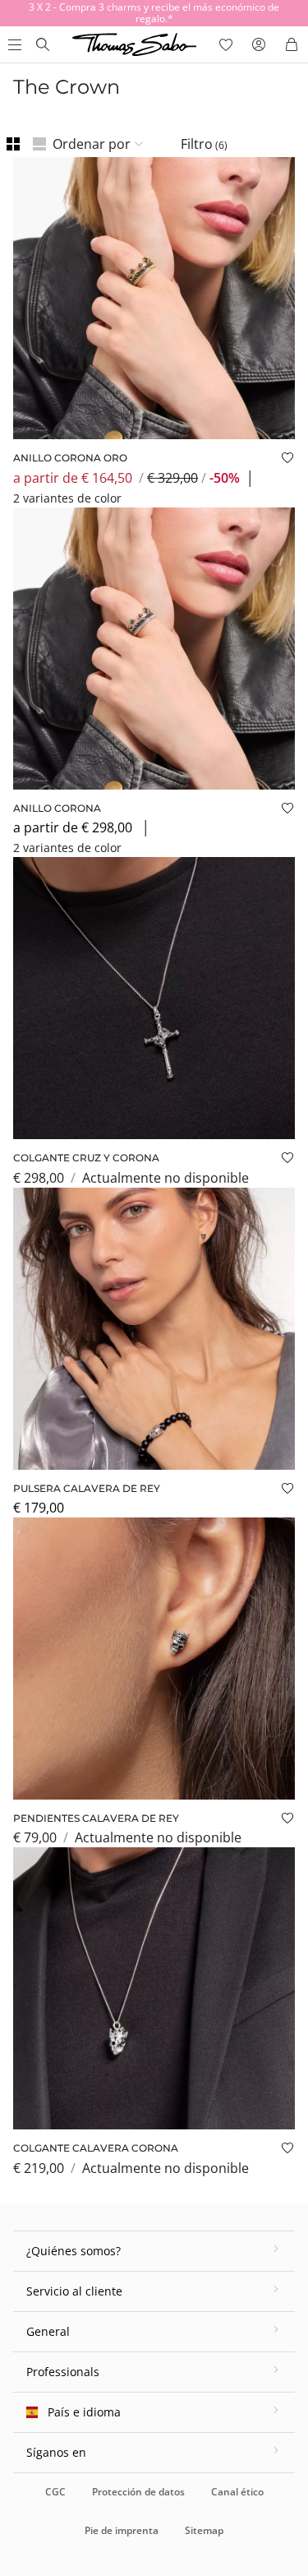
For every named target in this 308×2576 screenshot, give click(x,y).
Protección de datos (138, 2492)
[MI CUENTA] (259, 44)
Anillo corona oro (70, 458)
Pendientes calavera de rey (96, 1818)
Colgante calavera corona (96, 2148)
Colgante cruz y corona (86, 1158)
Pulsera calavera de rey (87, 1488)
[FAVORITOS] (226, 44)
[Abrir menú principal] (13, 44)
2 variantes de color (67, 498)
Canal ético (237, 2492)
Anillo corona (57, 808)
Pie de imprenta (122, 2530)
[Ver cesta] (292, 44)
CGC (55, 2492)
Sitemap (204, 2530)
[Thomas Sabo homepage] (43, 44)
